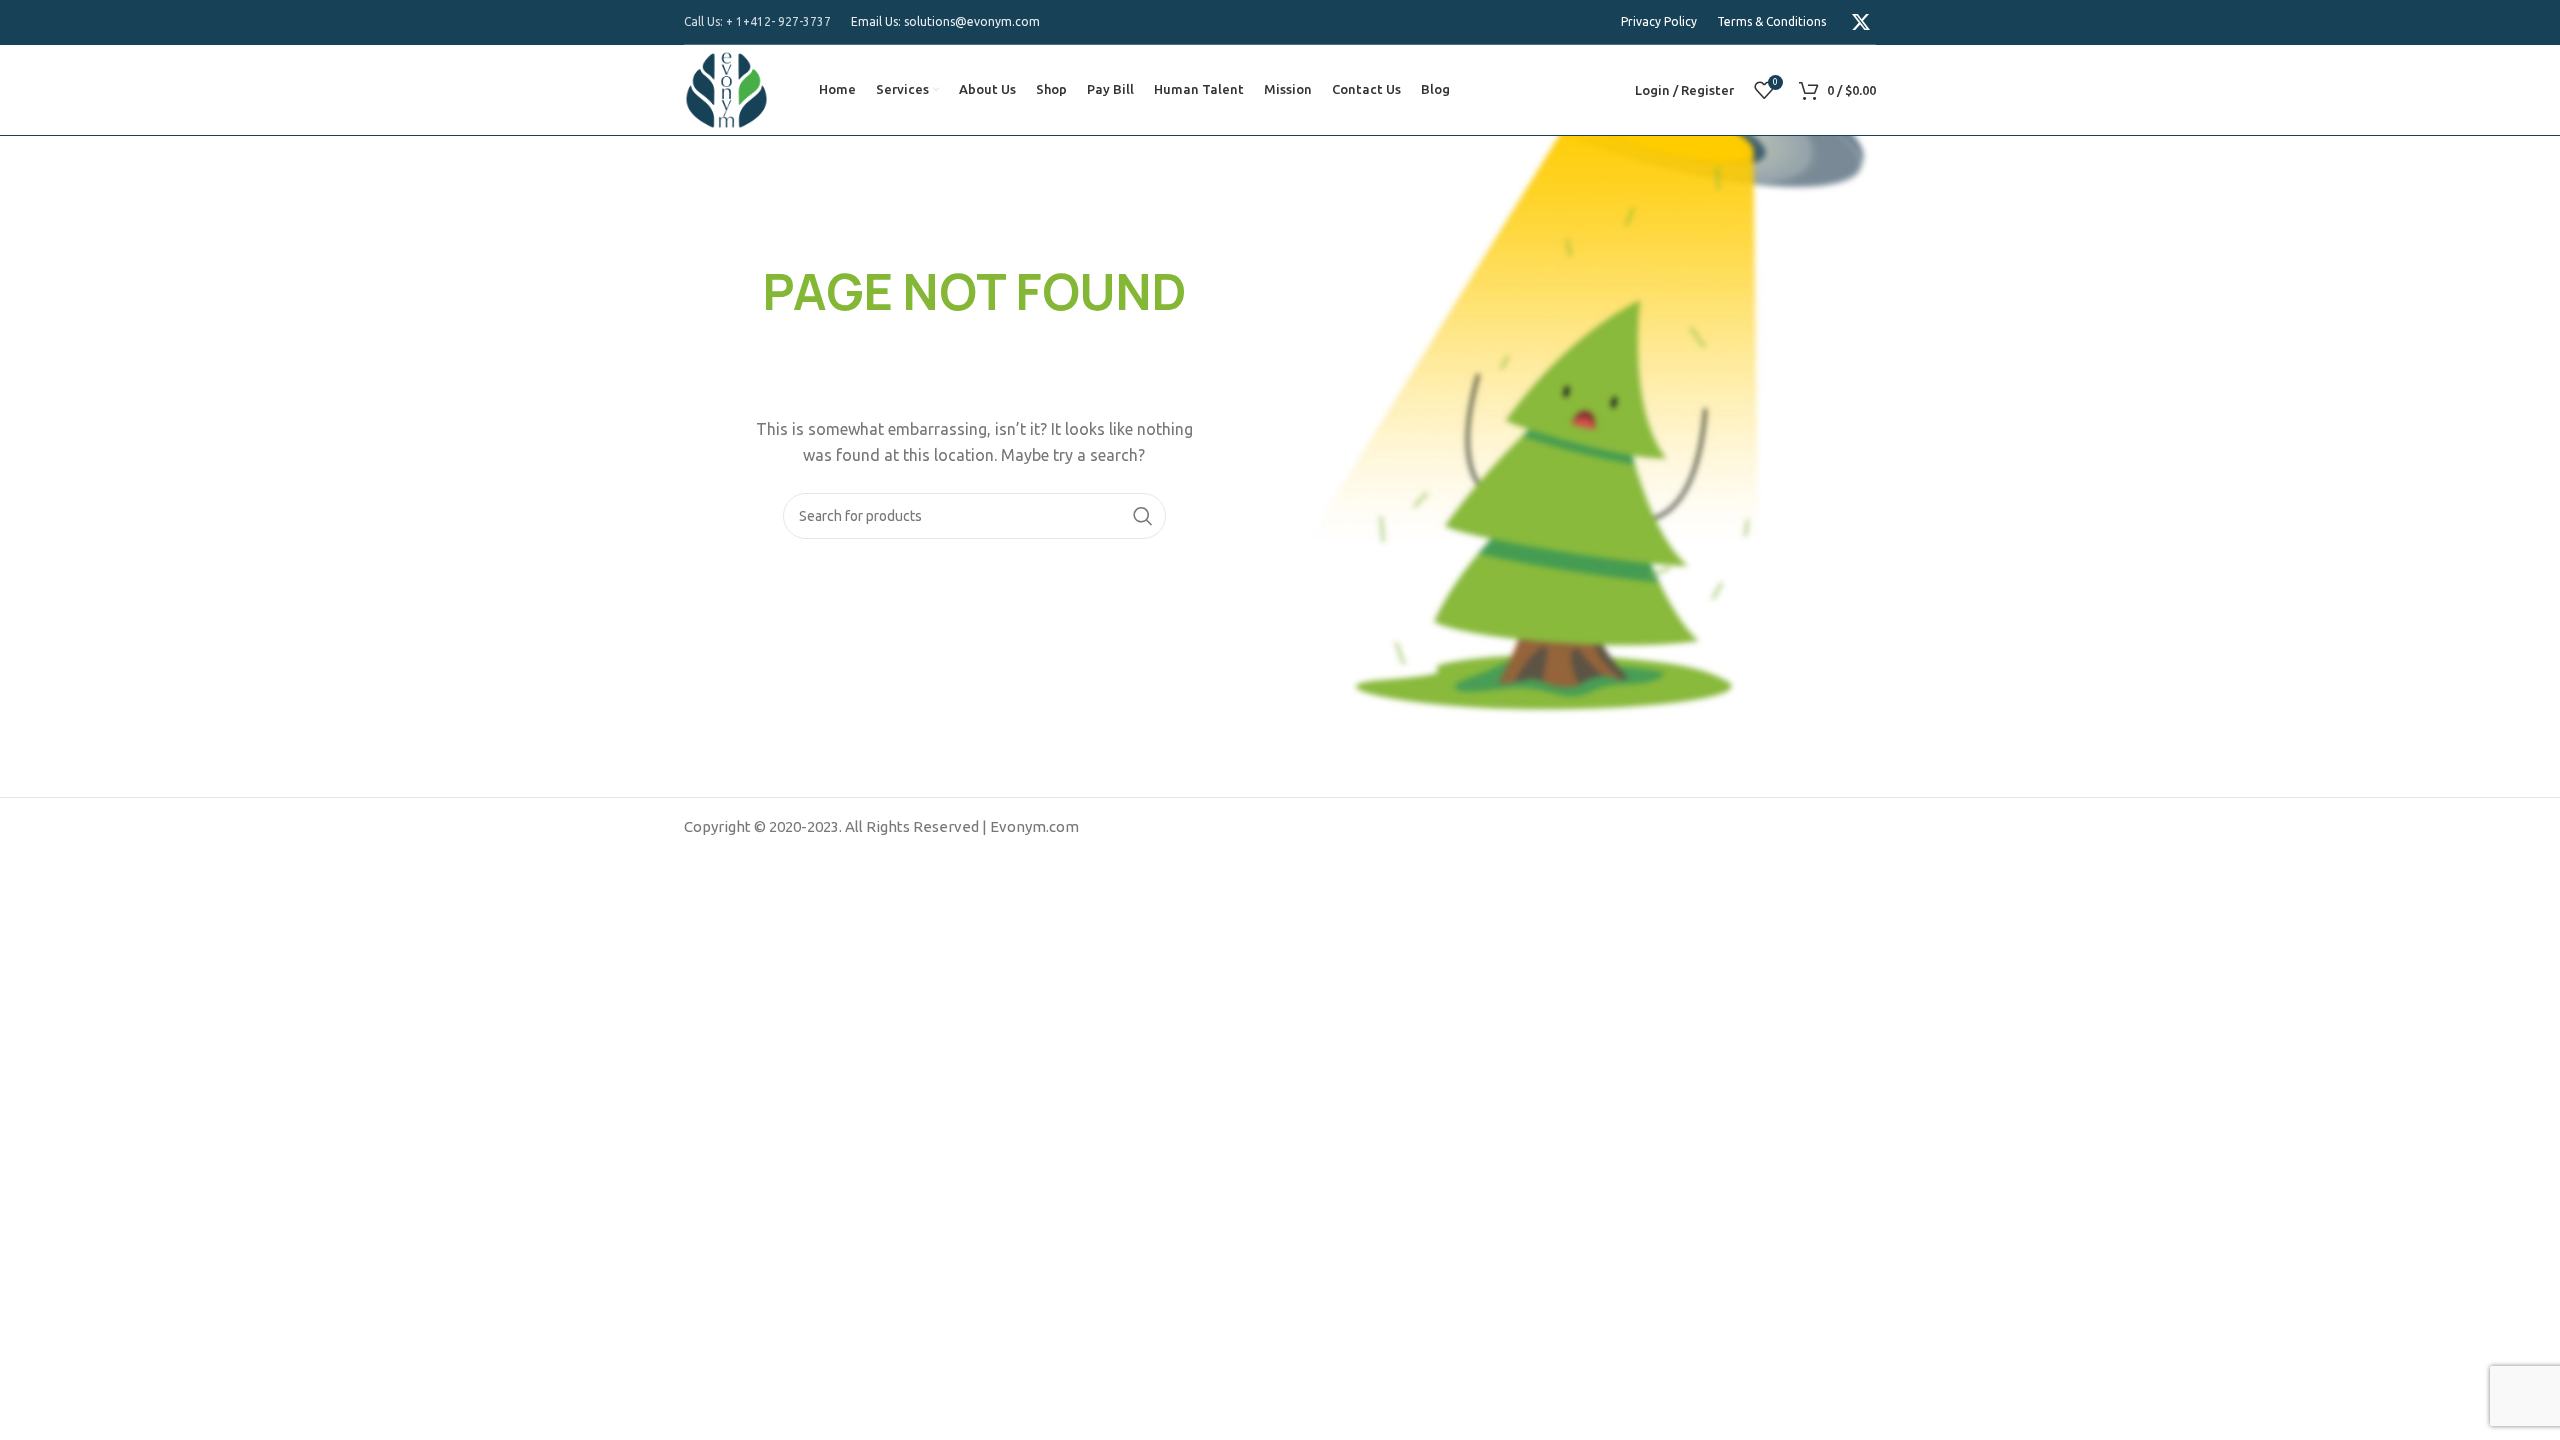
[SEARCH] (1143, 516)
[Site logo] (726, 88)
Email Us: (877, 21)
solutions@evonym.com (972, 21)
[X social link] (1861, 22)
